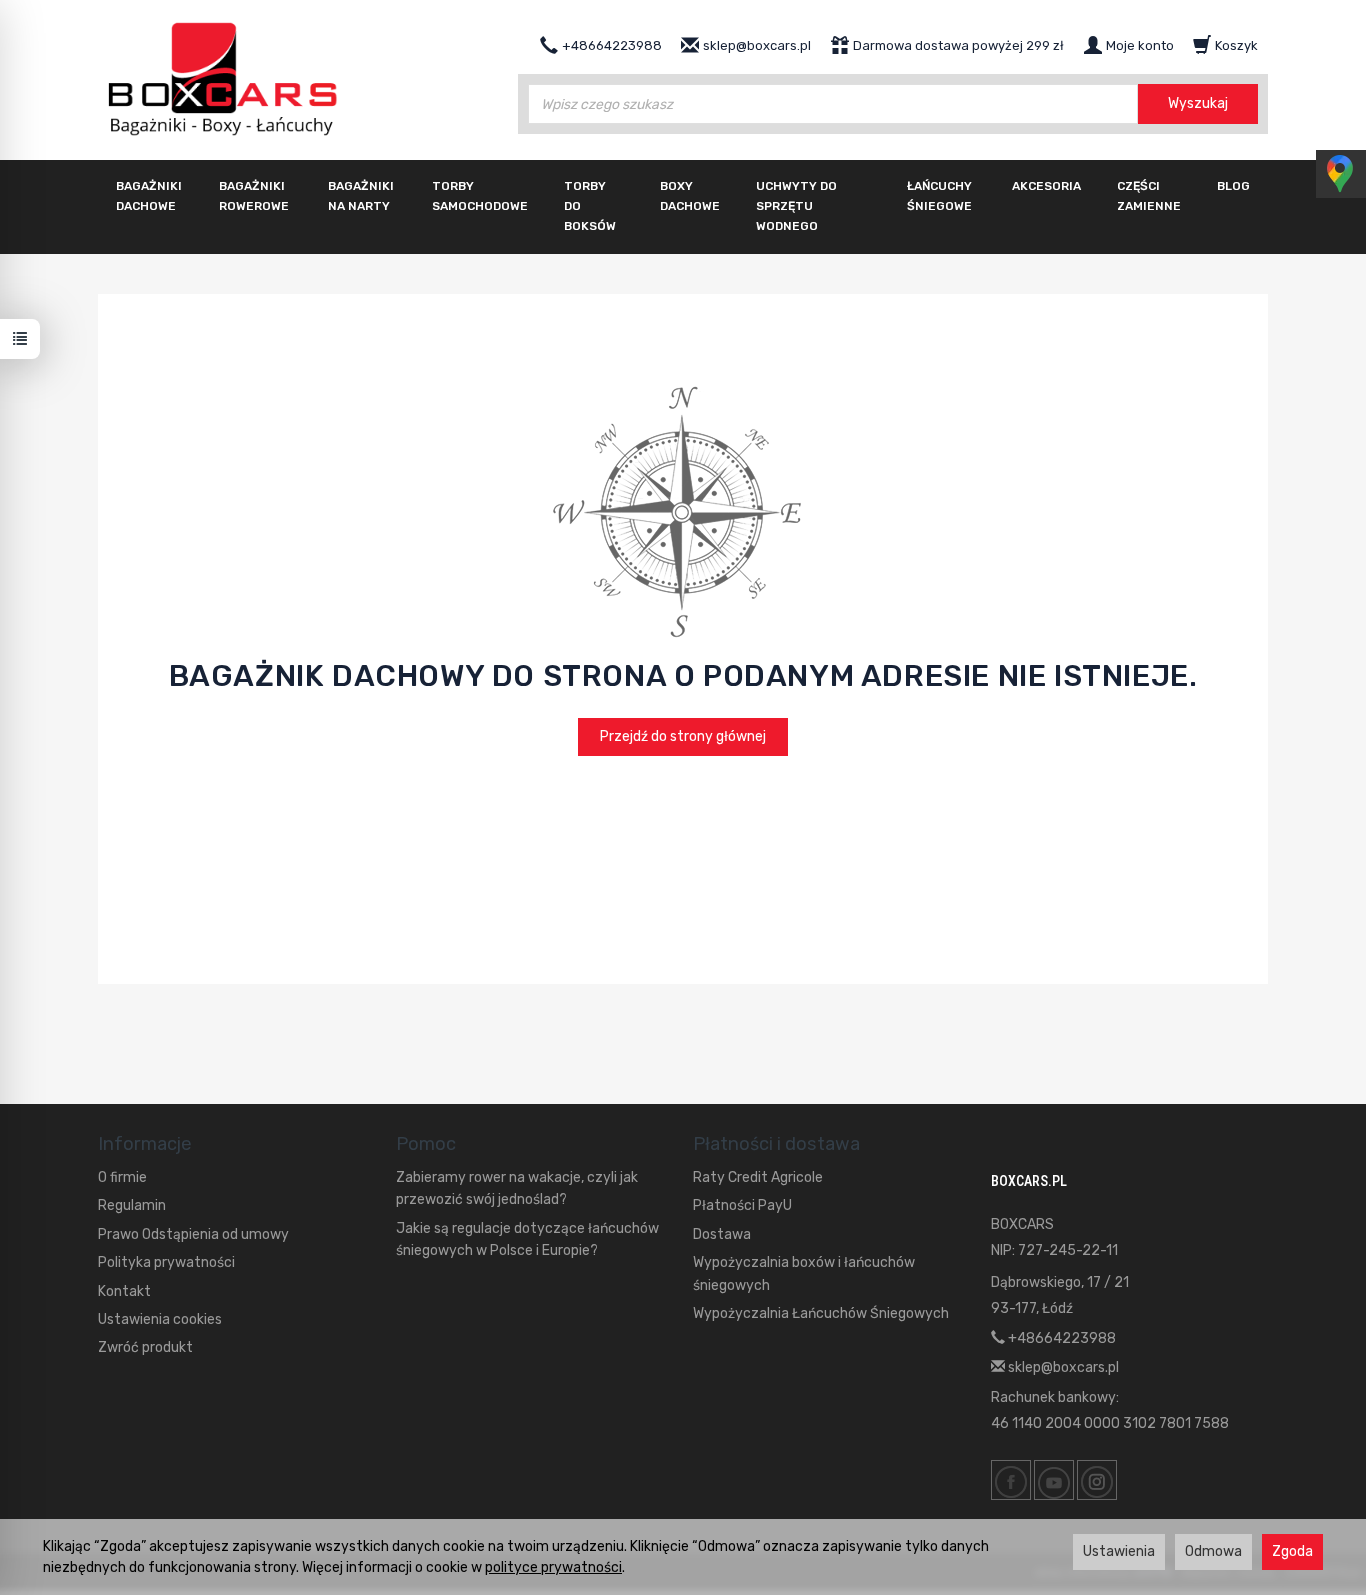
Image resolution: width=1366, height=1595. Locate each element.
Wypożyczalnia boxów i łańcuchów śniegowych (804, 1273)
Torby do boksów (590, 206)
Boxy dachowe (690, 196)
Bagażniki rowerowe (254, 196)
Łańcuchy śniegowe (939, 196)
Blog (1233, 186)
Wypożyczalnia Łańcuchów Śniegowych (821, 1313)
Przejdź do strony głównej (683, 736)
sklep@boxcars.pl (1062, 1367)
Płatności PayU (742, 1205)
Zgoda (1292, 1551)
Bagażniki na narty (361, 196)
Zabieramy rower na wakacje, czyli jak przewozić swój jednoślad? (517, 1188)
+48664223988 (1060, 1338)
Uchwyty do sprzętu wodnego (796, 206)
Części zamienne (1149, 196)
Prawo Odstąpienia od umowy (193, 1234)
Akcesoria (1046, 186)
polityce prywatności (553, 1567)
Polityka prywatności (166, 1262)
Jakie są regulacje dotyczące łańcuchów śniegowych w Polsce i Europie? (527, 1239)
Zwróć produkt (145, 1347)
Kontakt (124, 1291)
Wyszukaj (1198, 103)
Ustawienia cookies (160, 1319)
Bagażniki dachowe (149, 196)
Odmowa (1213, 1551)
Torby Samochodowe (480, 196)
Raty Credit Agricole (758, 1177)
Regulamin (132, 1205)
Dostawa (722, 1234)
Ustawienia (1119, 1551)
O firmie (122, 1177)
